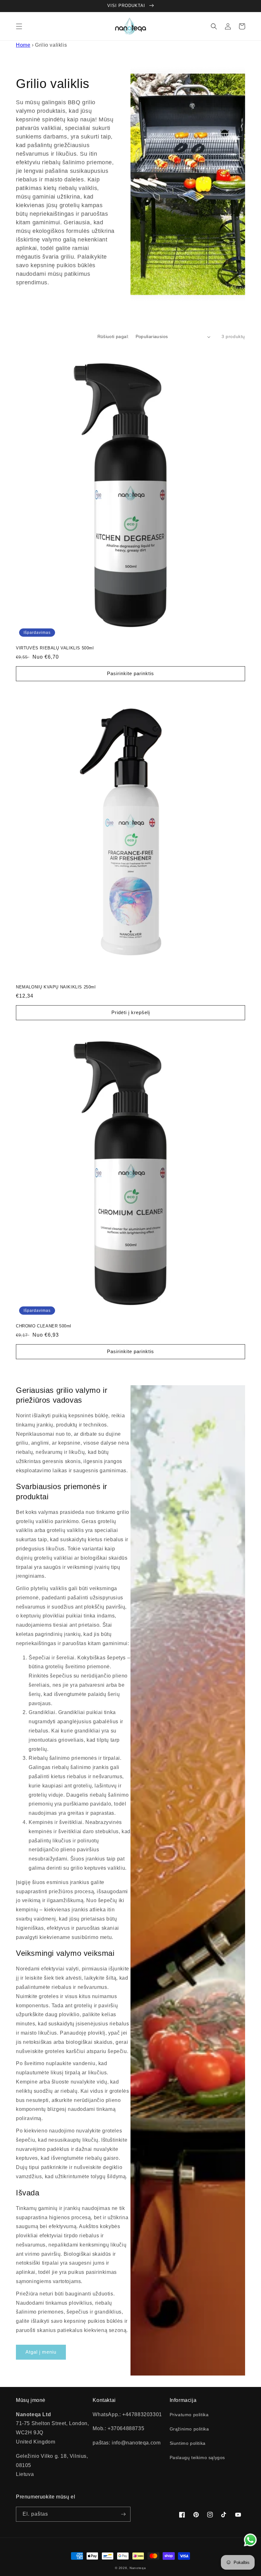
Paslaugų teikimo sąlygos (197, 2457)
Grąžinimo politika (189, 2429)
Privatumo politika (189, 2415)
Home (23, 45)
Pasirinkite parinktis (130, 673)
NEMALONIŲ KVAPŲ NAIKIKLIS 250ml (56, 987)
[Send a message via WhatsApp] (250, 2540)
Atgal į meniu (41, 2352)
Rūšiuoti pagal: (113, 336)
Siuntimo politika (188, 2443)
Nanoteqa (138, 2568)
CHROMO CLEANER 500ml (44, 1326)
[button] (19, 26)
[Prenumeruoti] (123, 2514)
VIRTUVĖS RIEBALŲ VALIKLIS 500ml (55, 648)
